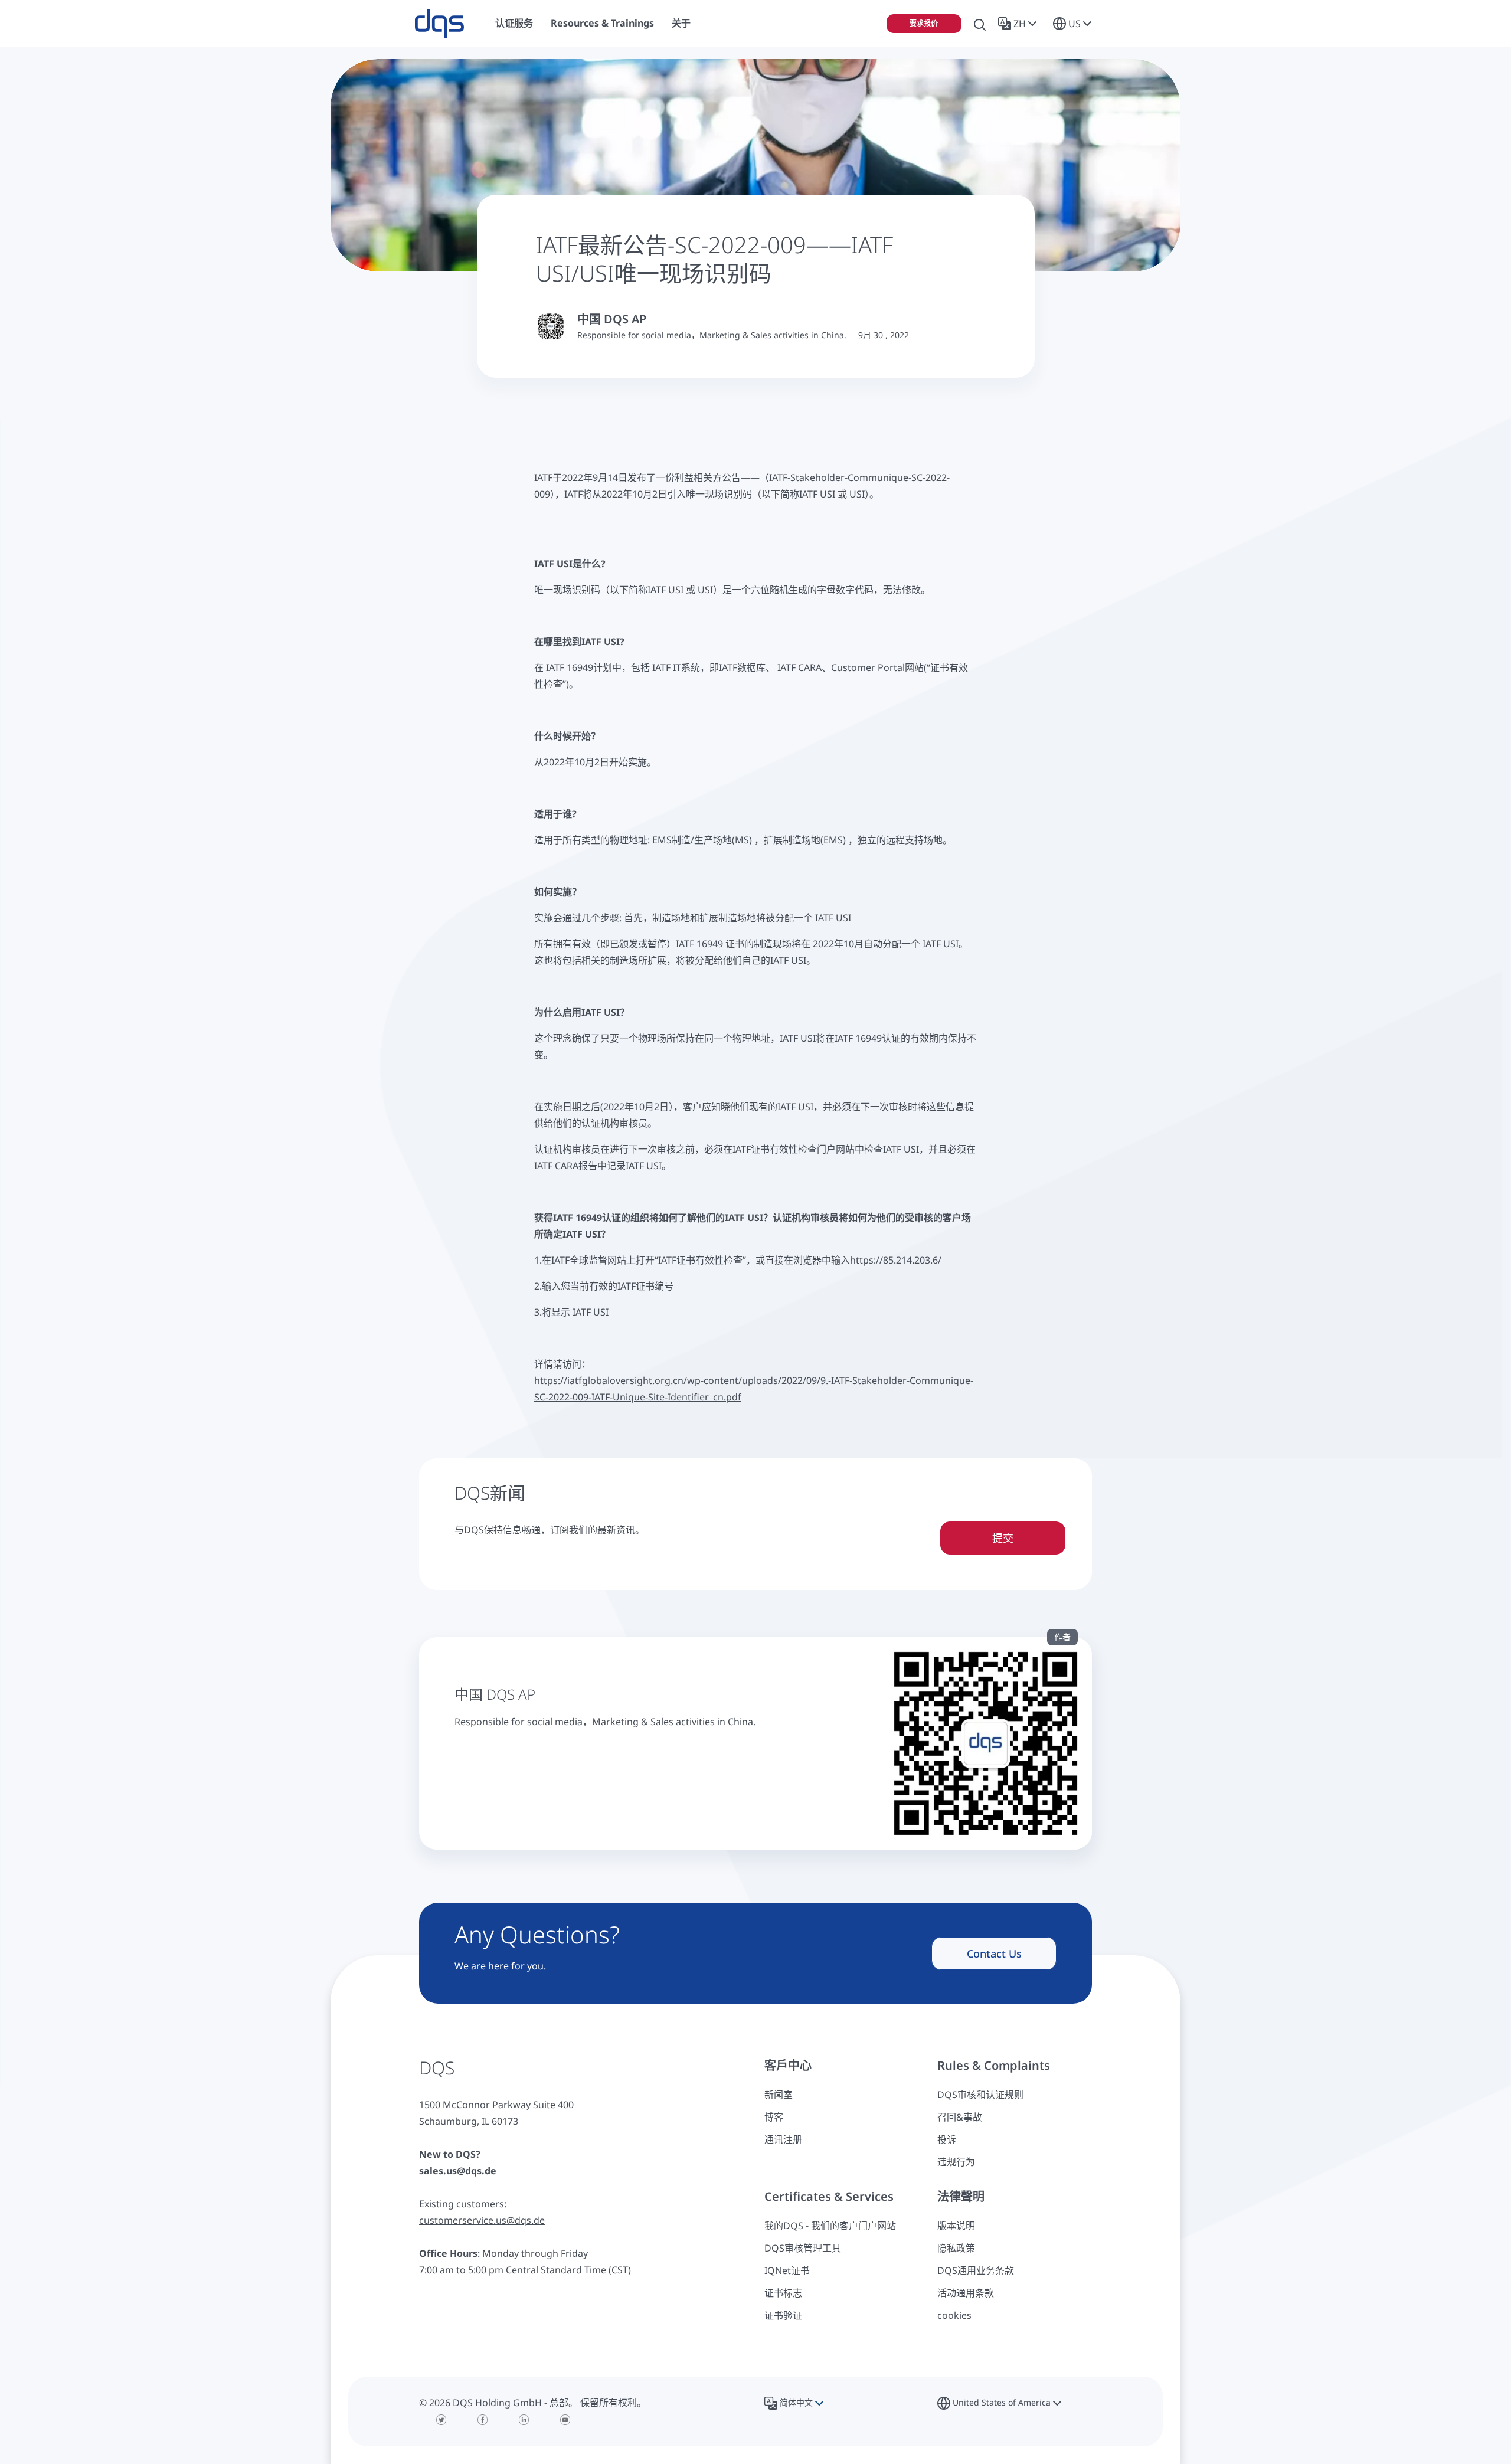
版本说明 (956, 2226)
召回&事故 (960, 2117)
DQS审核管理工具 (803, 2248)
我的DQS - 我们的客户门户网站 (830, 2226)
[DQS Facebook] (483, 2420)
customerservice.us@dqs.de (482, 2220)
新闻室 (779, 2095)
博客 (774, 2117)
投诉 (947, 2139)
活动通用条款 (966, 2293)
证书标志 (783, 2293)
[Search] (980, 24)
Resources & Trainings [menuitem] (602, 23)
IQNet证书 (787, 2270)
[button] (1020, 24)
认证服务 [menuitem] (514, 23)
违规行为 (956, 2162)
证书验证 (783, 2315)
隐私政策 (956, 2248)
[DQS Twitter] (441, 2420)
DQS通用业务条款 (976, 2270)
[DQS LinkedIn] (524, 2420)
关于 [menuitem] (681, 23)
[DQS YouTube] (565, 2420)
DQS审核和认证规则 (980, 2095)
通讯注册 (783, 2139)
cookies (954, 2315)
